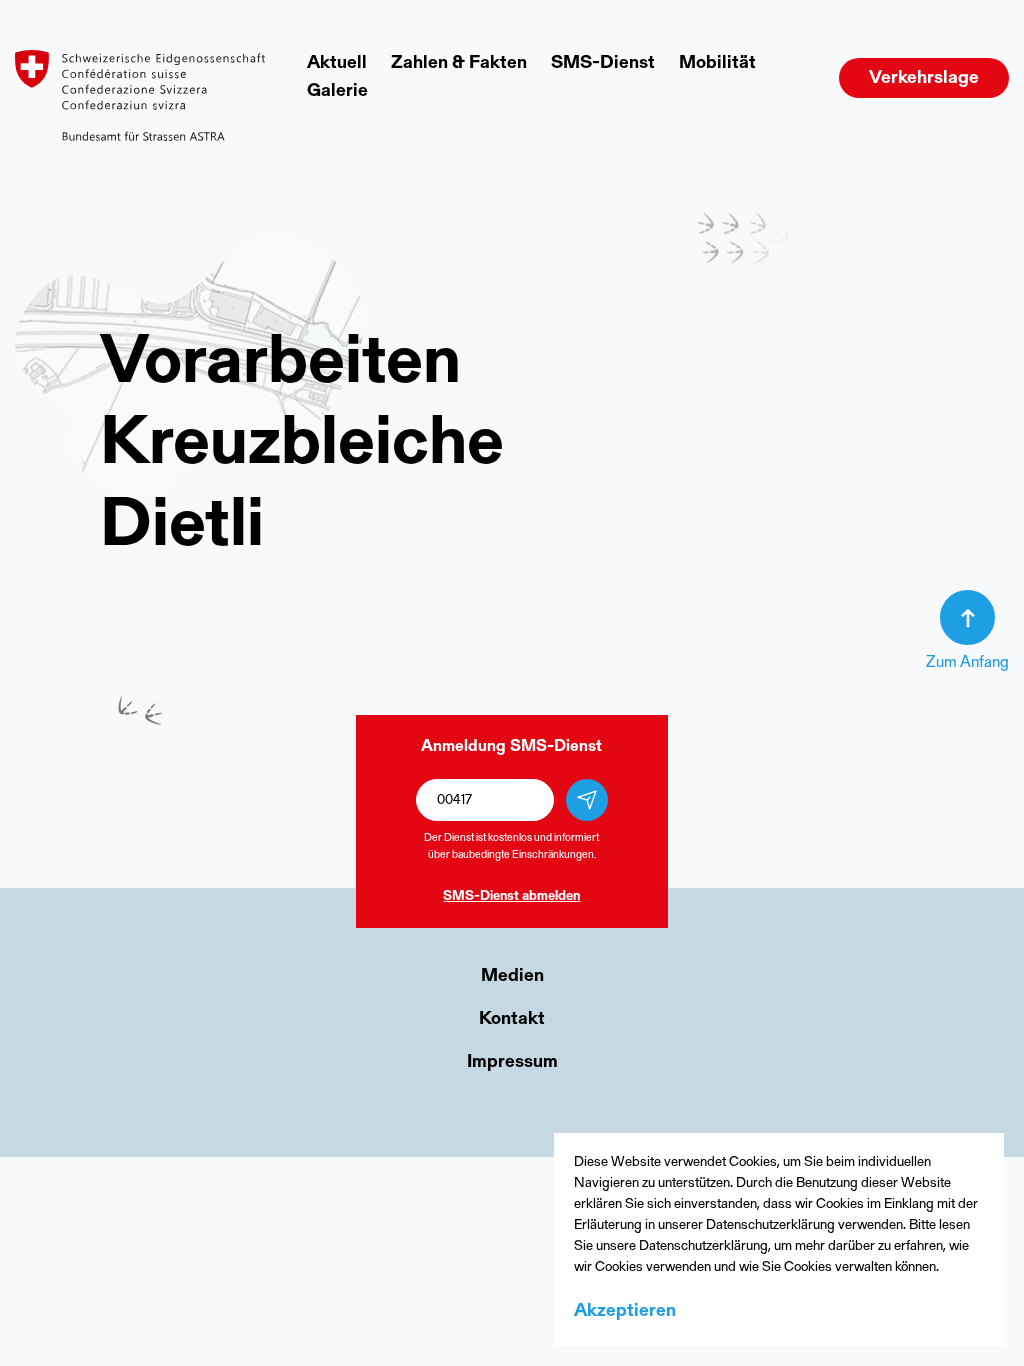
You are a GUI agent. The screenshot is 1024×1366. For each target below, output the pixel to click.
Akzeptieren (625, 1312)
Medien (512, 977)
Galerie (337, 92)
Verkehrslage (924, 79)
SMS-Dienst (603, 64)
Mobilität (717, 64)
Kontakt (512, 1020)
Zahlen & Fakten (459, 64)
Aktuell (337, 64)
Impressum (512, 1063)
